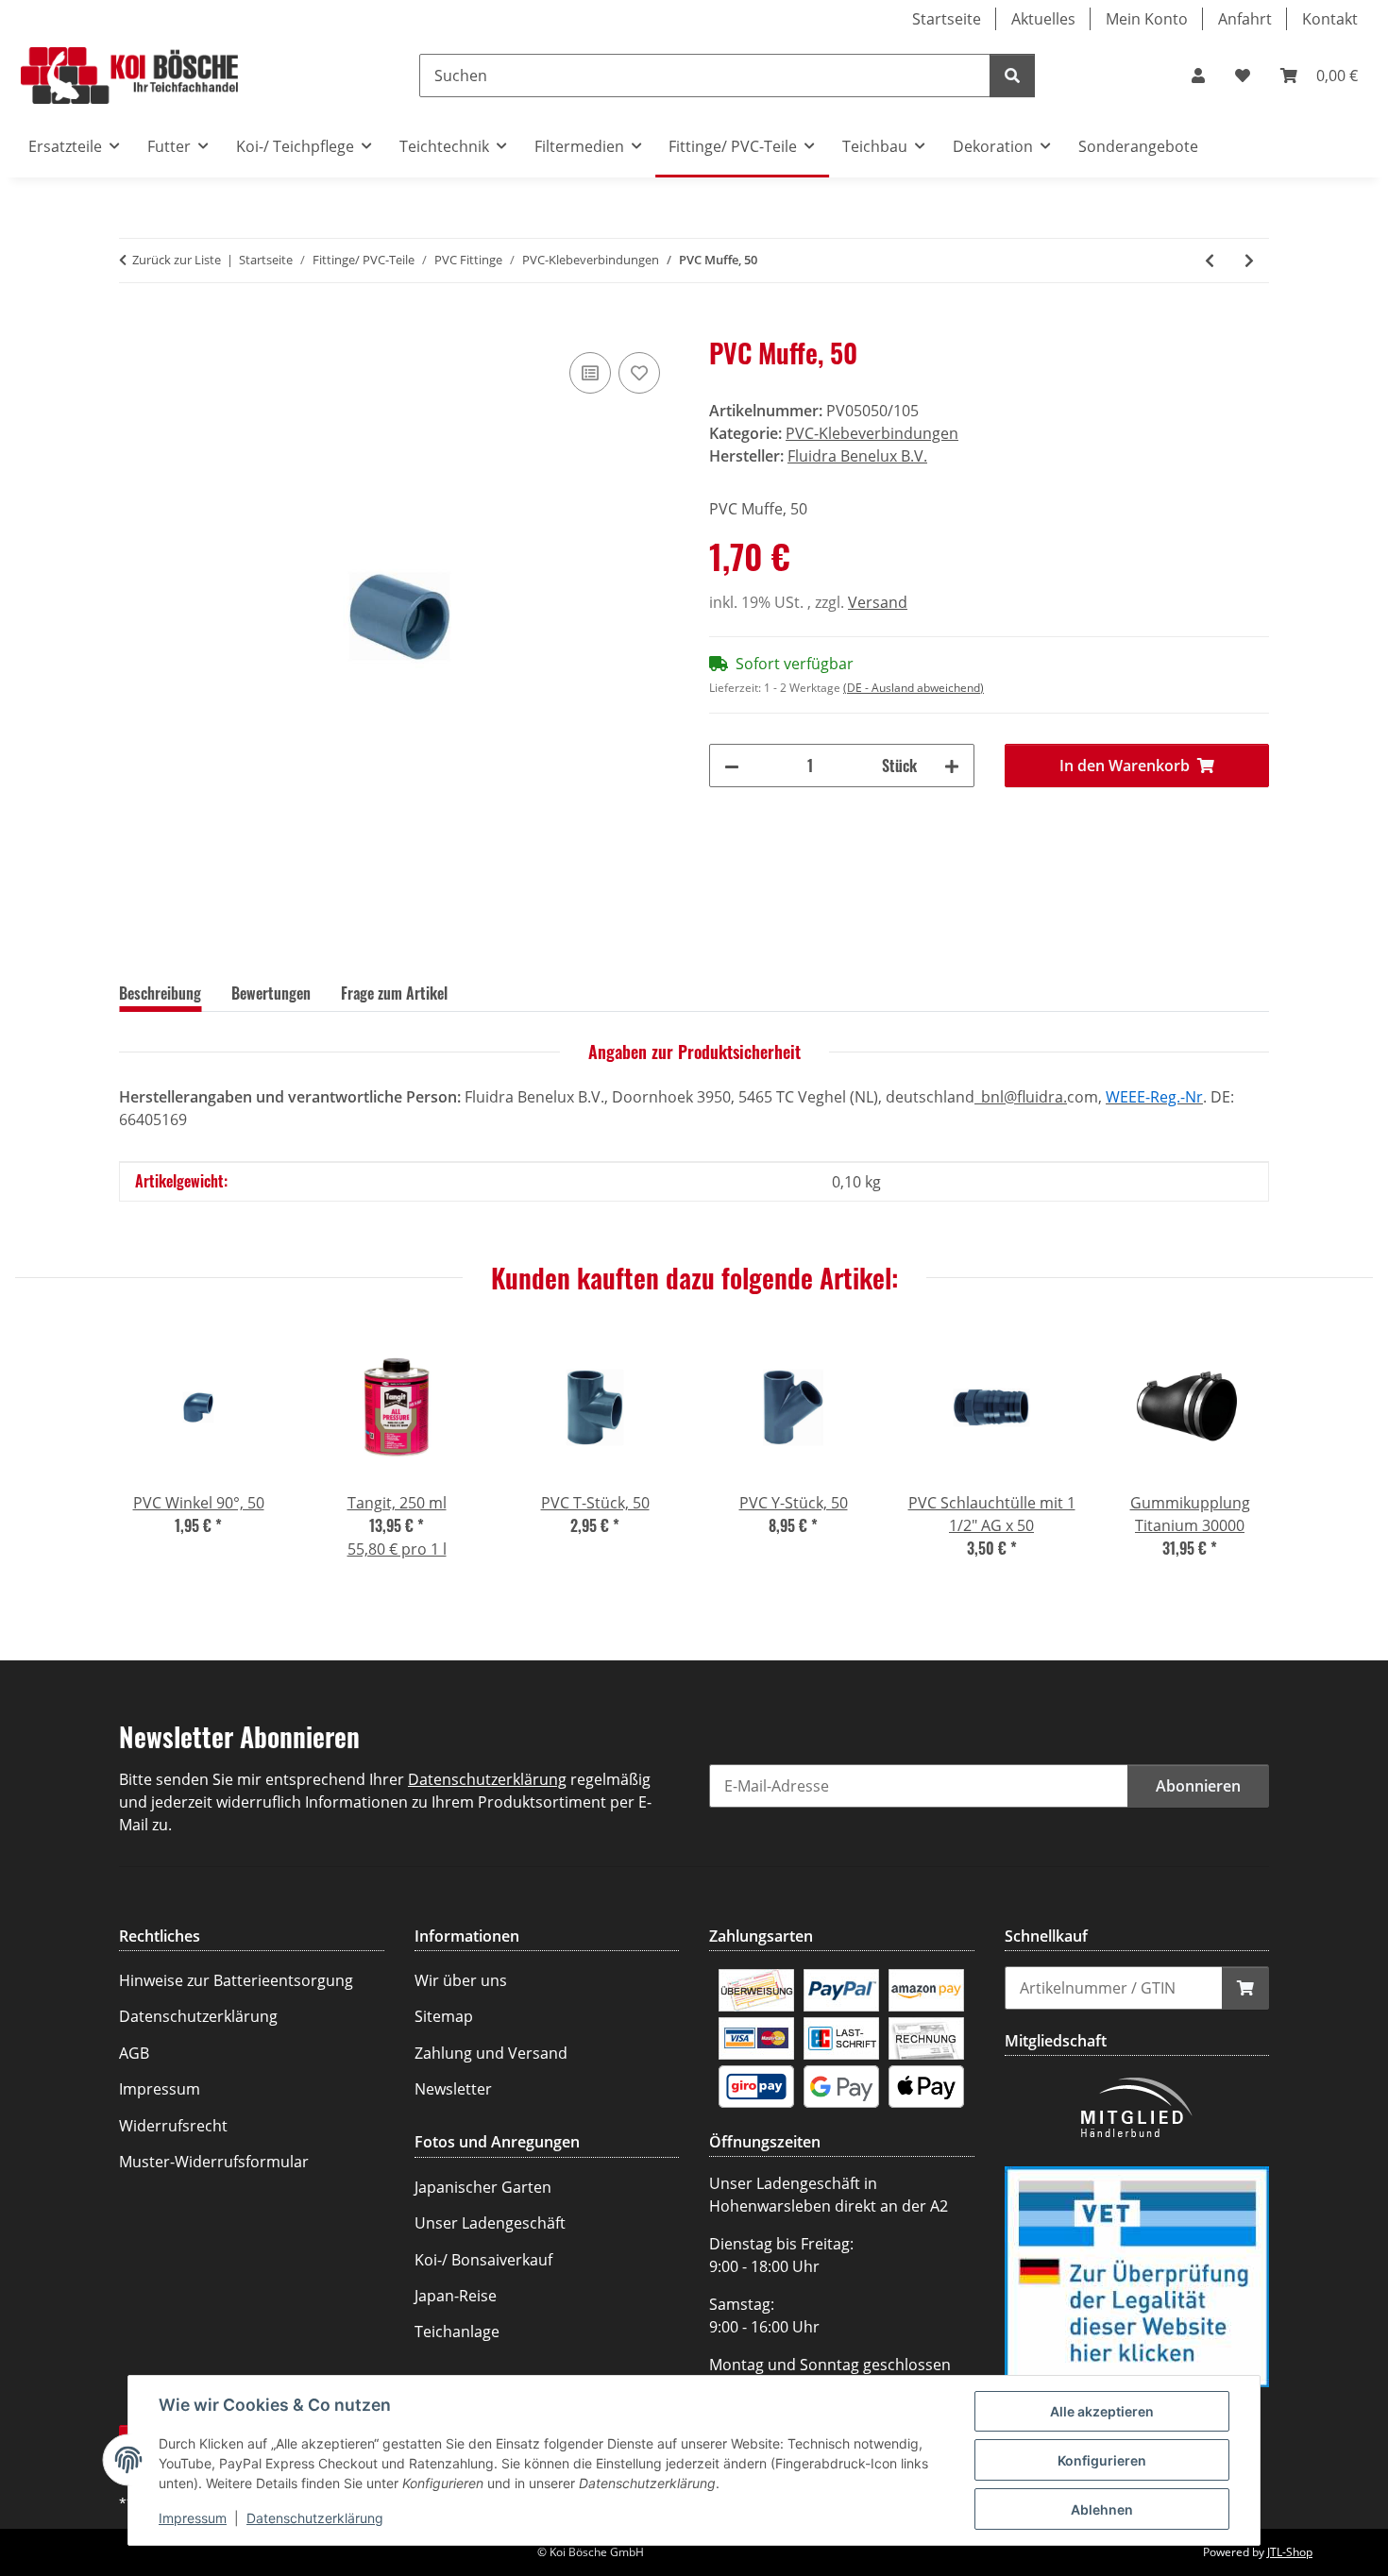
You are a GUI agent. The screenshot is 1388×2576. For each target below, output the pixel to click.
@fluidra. (1035, 1097)
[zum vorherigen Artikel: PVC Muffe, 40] (1210, 261)
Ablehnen (1102, 2509)
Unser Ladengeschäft (490, 2223)
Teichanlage (457, 2332)
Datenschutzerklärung (315, 2518)
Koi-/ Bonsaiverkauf (483, 2260)
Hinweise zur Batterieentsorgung (236, 1980)
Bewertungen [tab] (271, 993)
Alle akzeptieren (1102, 2411)
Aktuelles (1043, 19)
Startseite (947, 19)
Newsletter (453, 2089)
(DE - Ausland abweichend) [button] (914, 688)
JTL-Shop (1290, 2552)
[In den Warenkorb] (134, 327)
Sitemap (444, 2016)
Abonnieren (1198, 1786)
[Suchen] (1012, 76)
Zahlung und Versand (491, 2053)
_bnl (989, 1097)
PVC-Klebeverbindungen (872, 433)
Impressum (193, 2518)
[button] (1198, 76)
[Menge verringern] (732, 766)
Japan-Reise (456, 2296)
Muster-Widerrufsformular (214, 2162)
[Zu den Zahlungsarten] (756, 1989)
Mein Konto (1147, 19)
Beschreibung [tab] (160, 993)
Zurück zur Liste (177, 260)
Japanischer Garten (483, 2187)
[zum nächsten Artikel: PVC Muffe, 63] (1249, 261)
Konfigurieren (1102, 2460)
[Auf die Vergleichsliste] (590, 373)
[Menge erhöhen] (952, 766)
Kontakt (1330, 19)
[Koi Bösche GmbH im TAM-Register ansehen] (1137, 2275)
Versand (878, 602)
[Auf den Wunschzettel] (639, 373)
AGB (134, 2053)
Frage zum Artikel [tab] (394, 993)
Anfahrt (1245, 19)
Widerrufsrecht (173, 2126)
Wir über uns (461, 1980)
